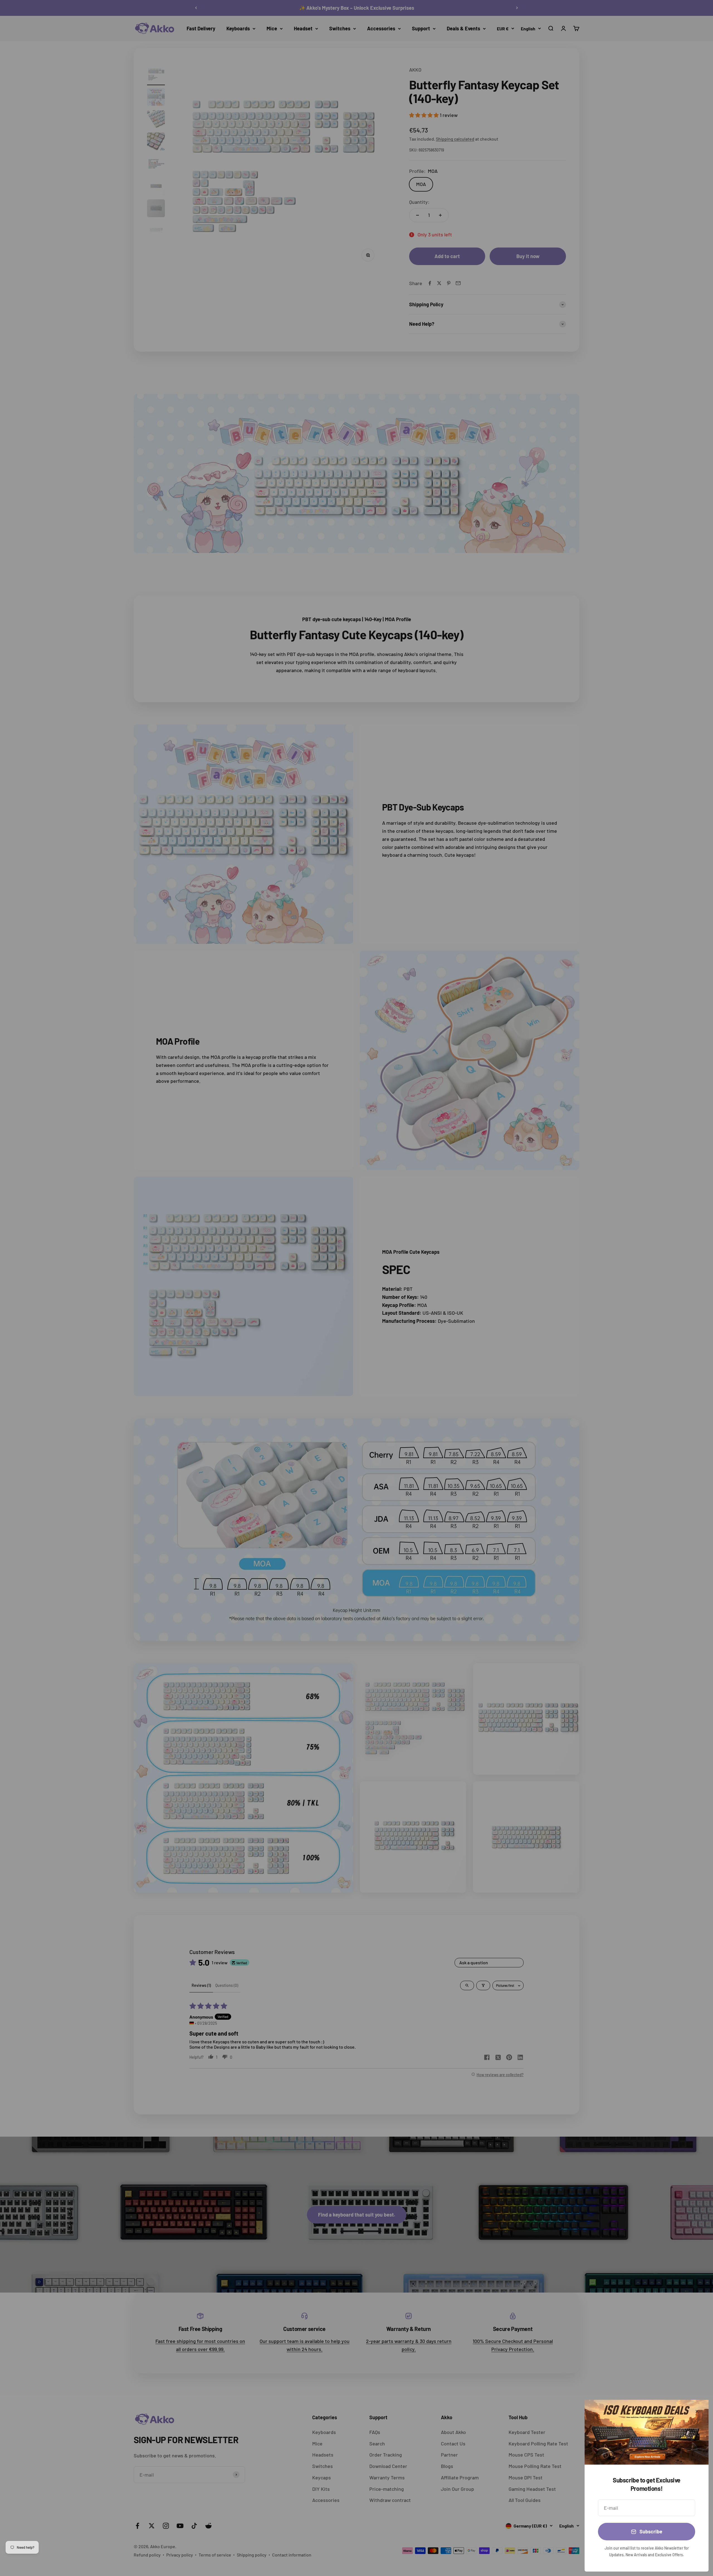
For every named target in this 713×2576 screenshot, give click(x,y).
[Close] (697, 2411)
